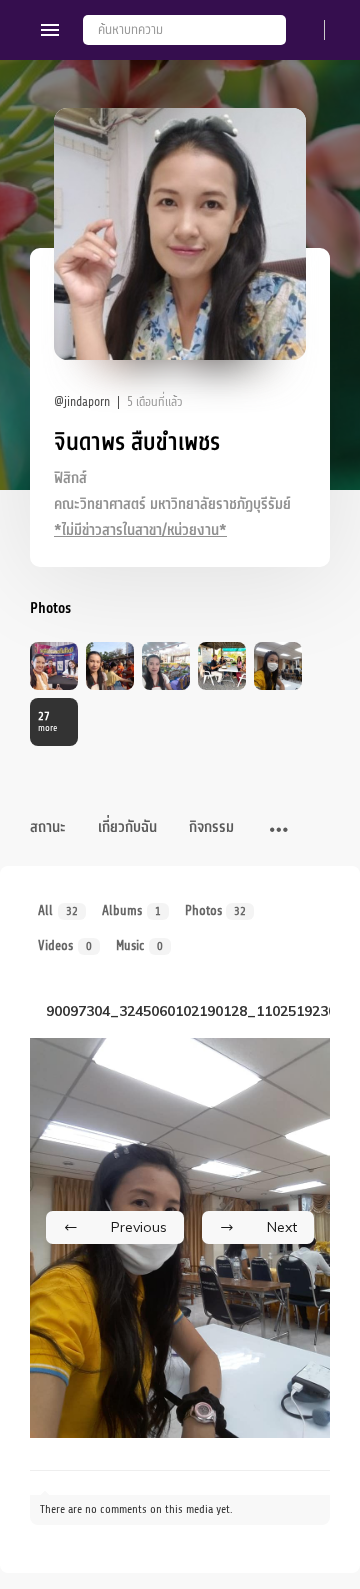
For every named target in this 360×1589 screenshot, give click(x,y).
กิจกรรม (211, 827)
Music (139, 945)
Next (282, 1227)
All (58, 910)
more (47, 721)
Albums (131, 910)
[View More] (279, 831)
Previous (139, 1227)
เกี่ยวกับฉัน (127, 827)
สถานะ (48, 827)
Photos (216, 910)
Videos (65, 945)
